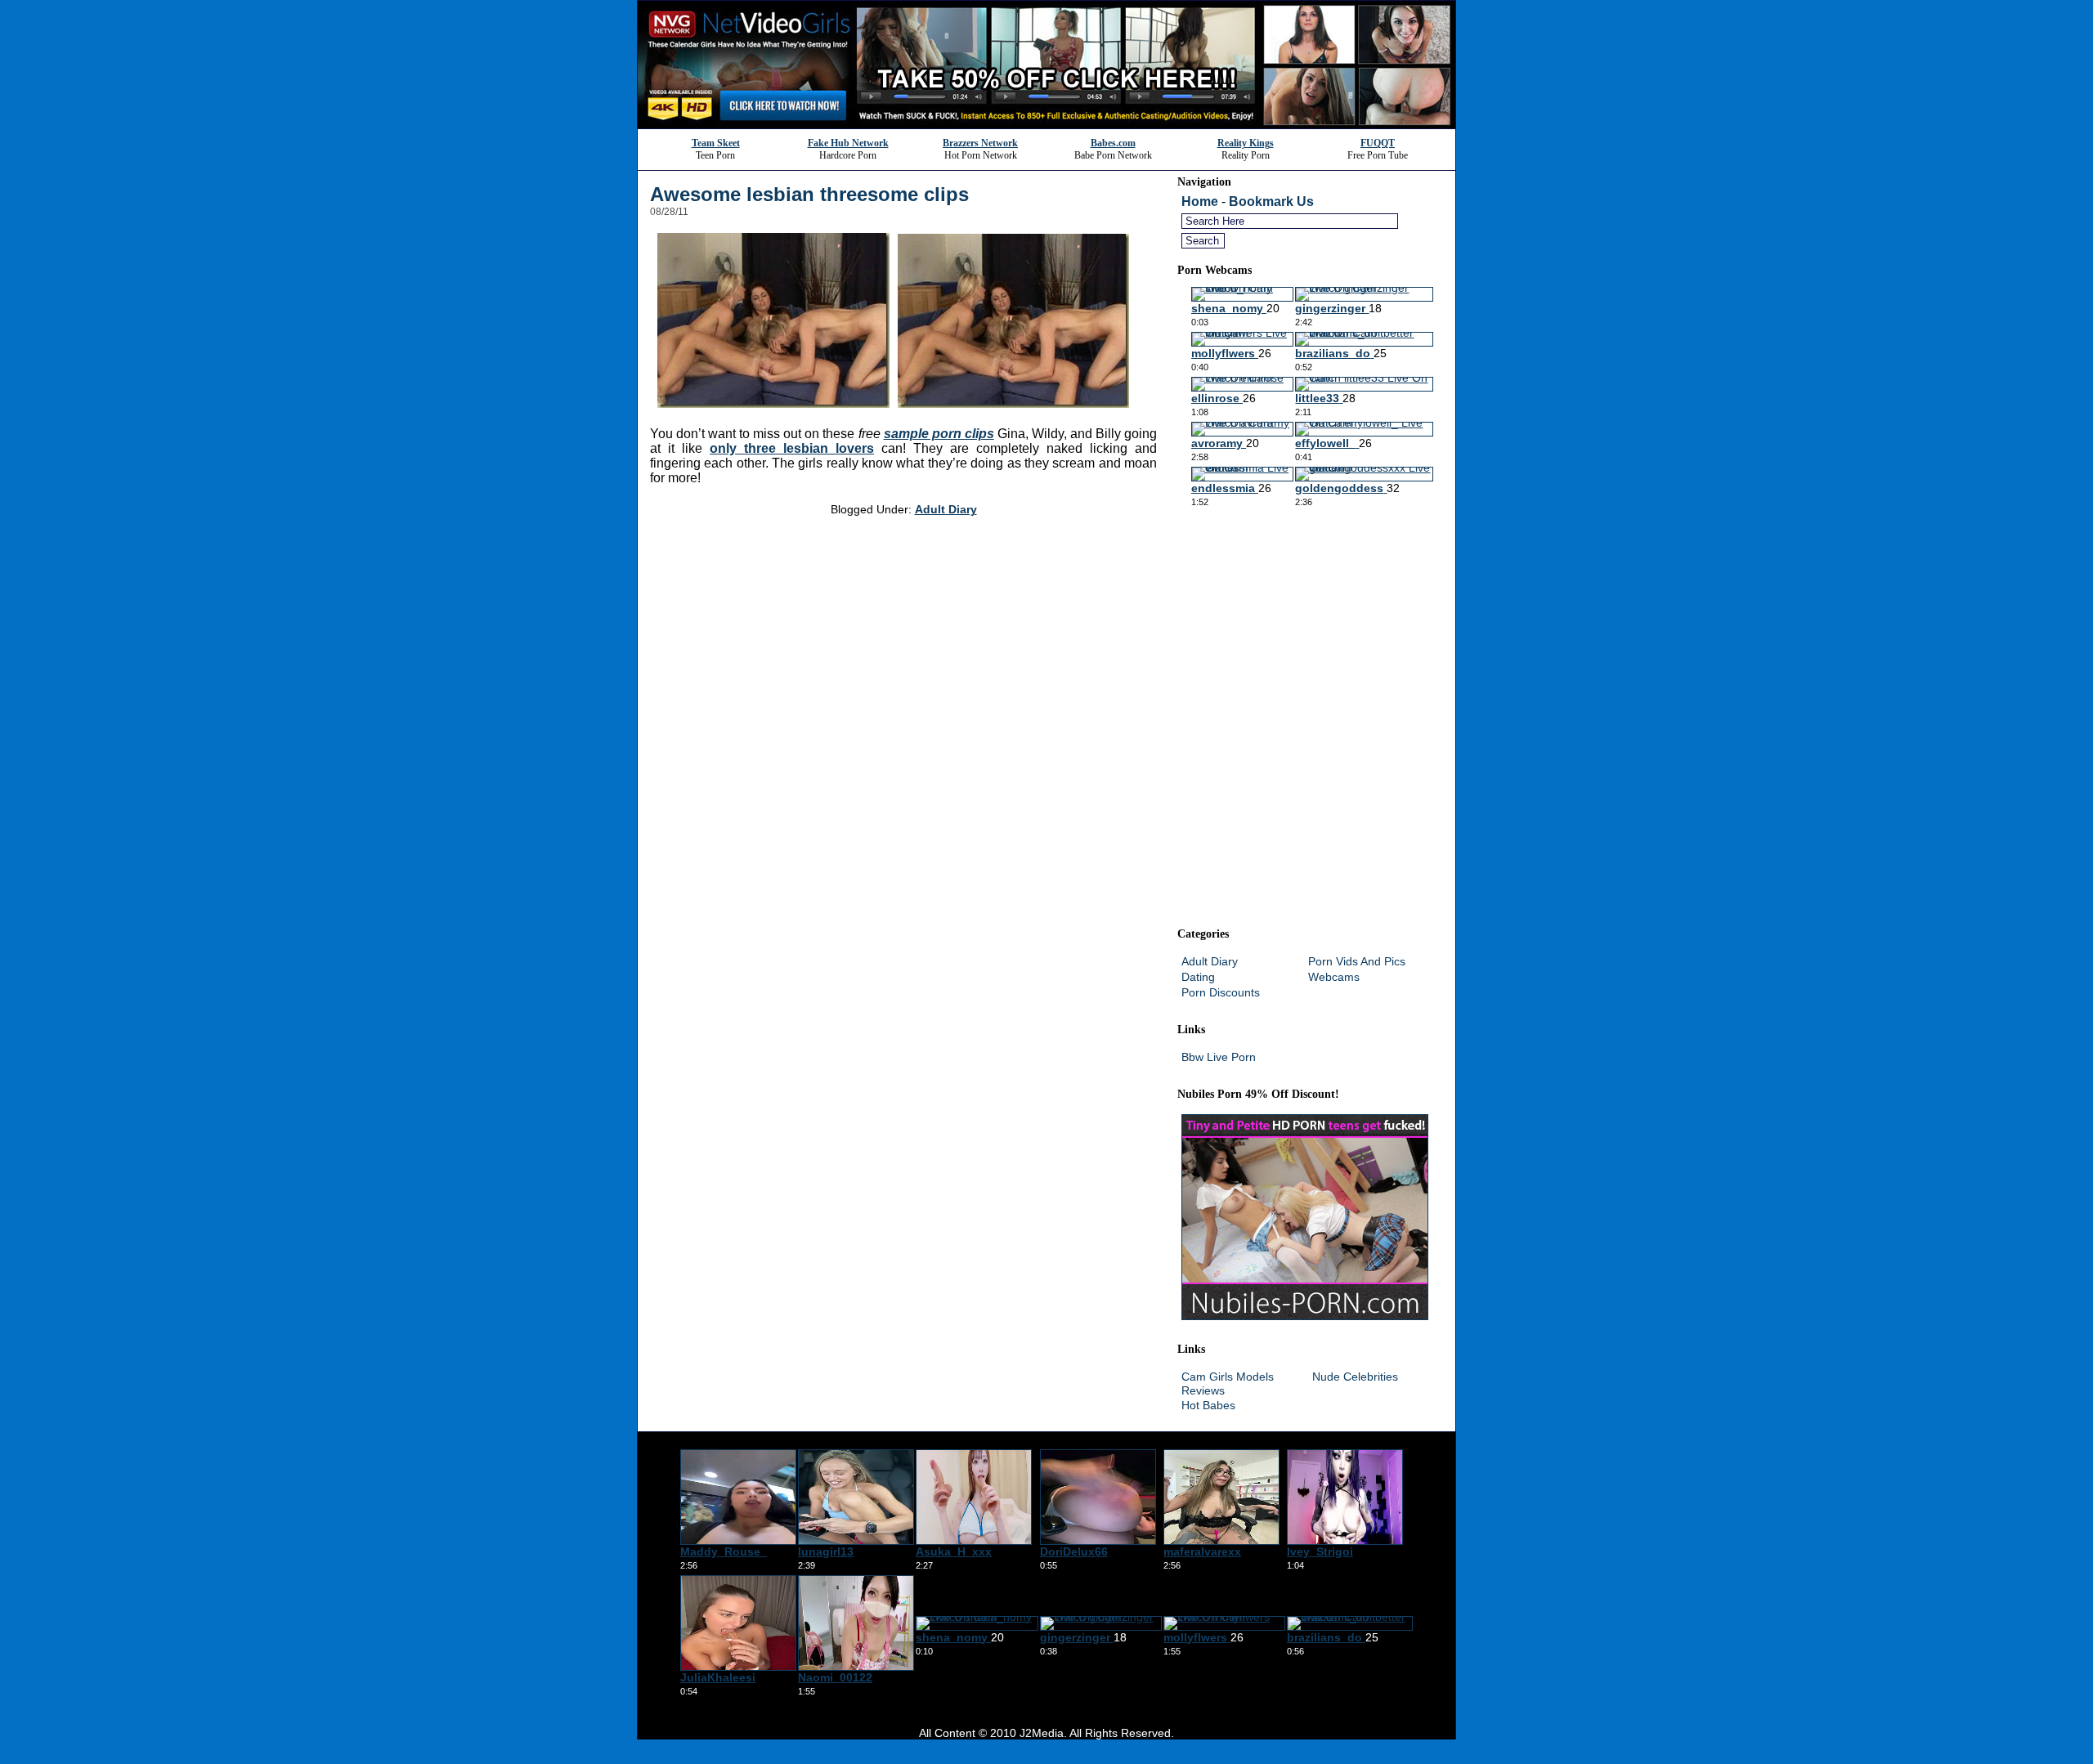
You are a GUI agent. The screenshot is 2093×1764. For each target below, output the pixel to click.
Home (1200, 201)
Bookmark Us (1271, 201)
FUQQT (1378, 143)
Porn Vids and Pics (1357, 961)
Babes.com (1113, 143)
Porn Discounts (1221, 992)
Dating (1198, 977)
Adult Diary (946, 509)
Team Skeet (716, 143)
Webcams (1334, 977)
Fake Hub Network (848, 143)
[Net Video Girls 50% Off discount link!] (1046, 124)
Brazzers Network (980, 143)
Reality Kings (1246, 143)
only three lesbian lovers (792, 448)
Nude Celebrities (1355, 1377)
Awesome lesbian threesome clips (809, 194)
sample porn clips (939, 434)
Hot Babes (1208, 1405)
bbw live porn (1219, 1057)
